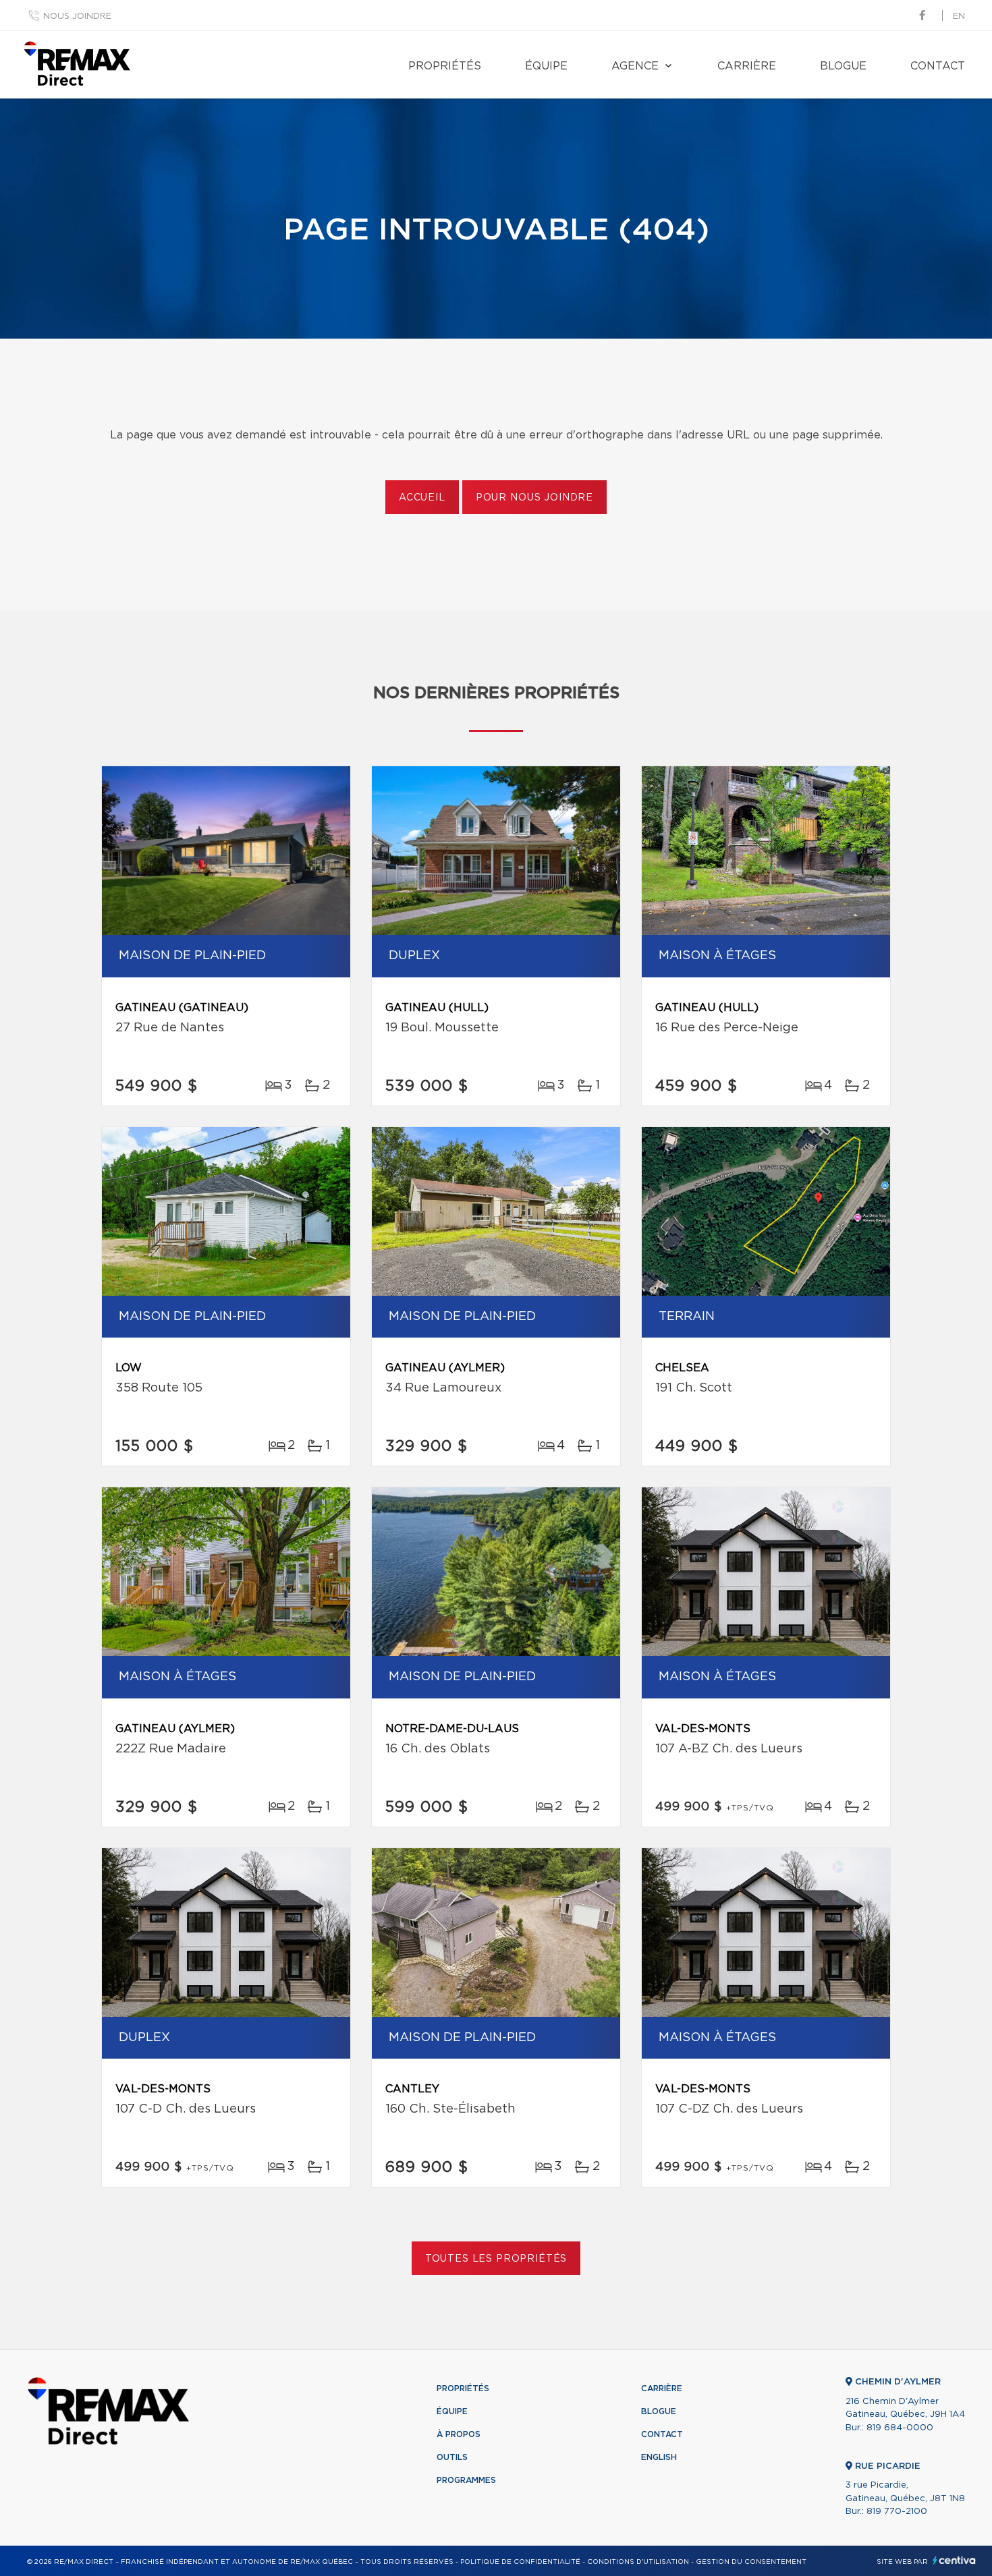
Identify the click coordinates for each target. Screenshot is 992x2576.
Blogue (843, 66)
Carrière (747, 66)
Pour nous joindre (534, 498)
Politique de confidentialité (520, 2562)
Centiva (954, 2560)
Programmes (466, 2480)
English (659, 2457)
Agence (635, 66)
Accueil (422, 498)
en (959, 17)
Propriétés (445, 66)
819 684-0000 (900, 2428)
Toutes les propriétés (496, 2259)
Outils (452, 2457)
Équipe (546, 66)
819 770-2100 (897, 2512)
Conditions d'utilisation (638, 2562)
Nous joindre (77, 17)
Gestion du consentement (751, 2562)
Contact (938, 66)
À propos (459, 2434)
